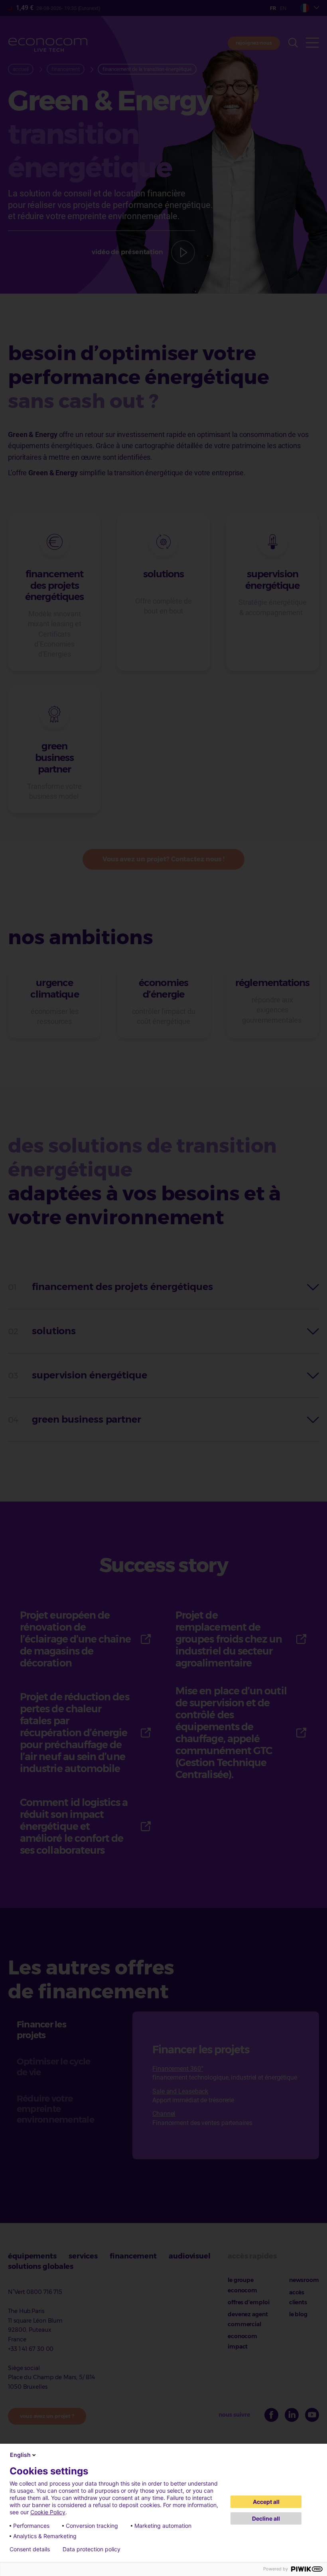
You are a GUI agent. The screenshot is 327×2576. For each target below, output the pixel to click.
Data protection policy (92, 2549)
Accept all (266, 2502)
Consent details (30, 2549)
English (20, 2455)
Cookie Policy (48, 2512)
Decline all (266, 2518)
